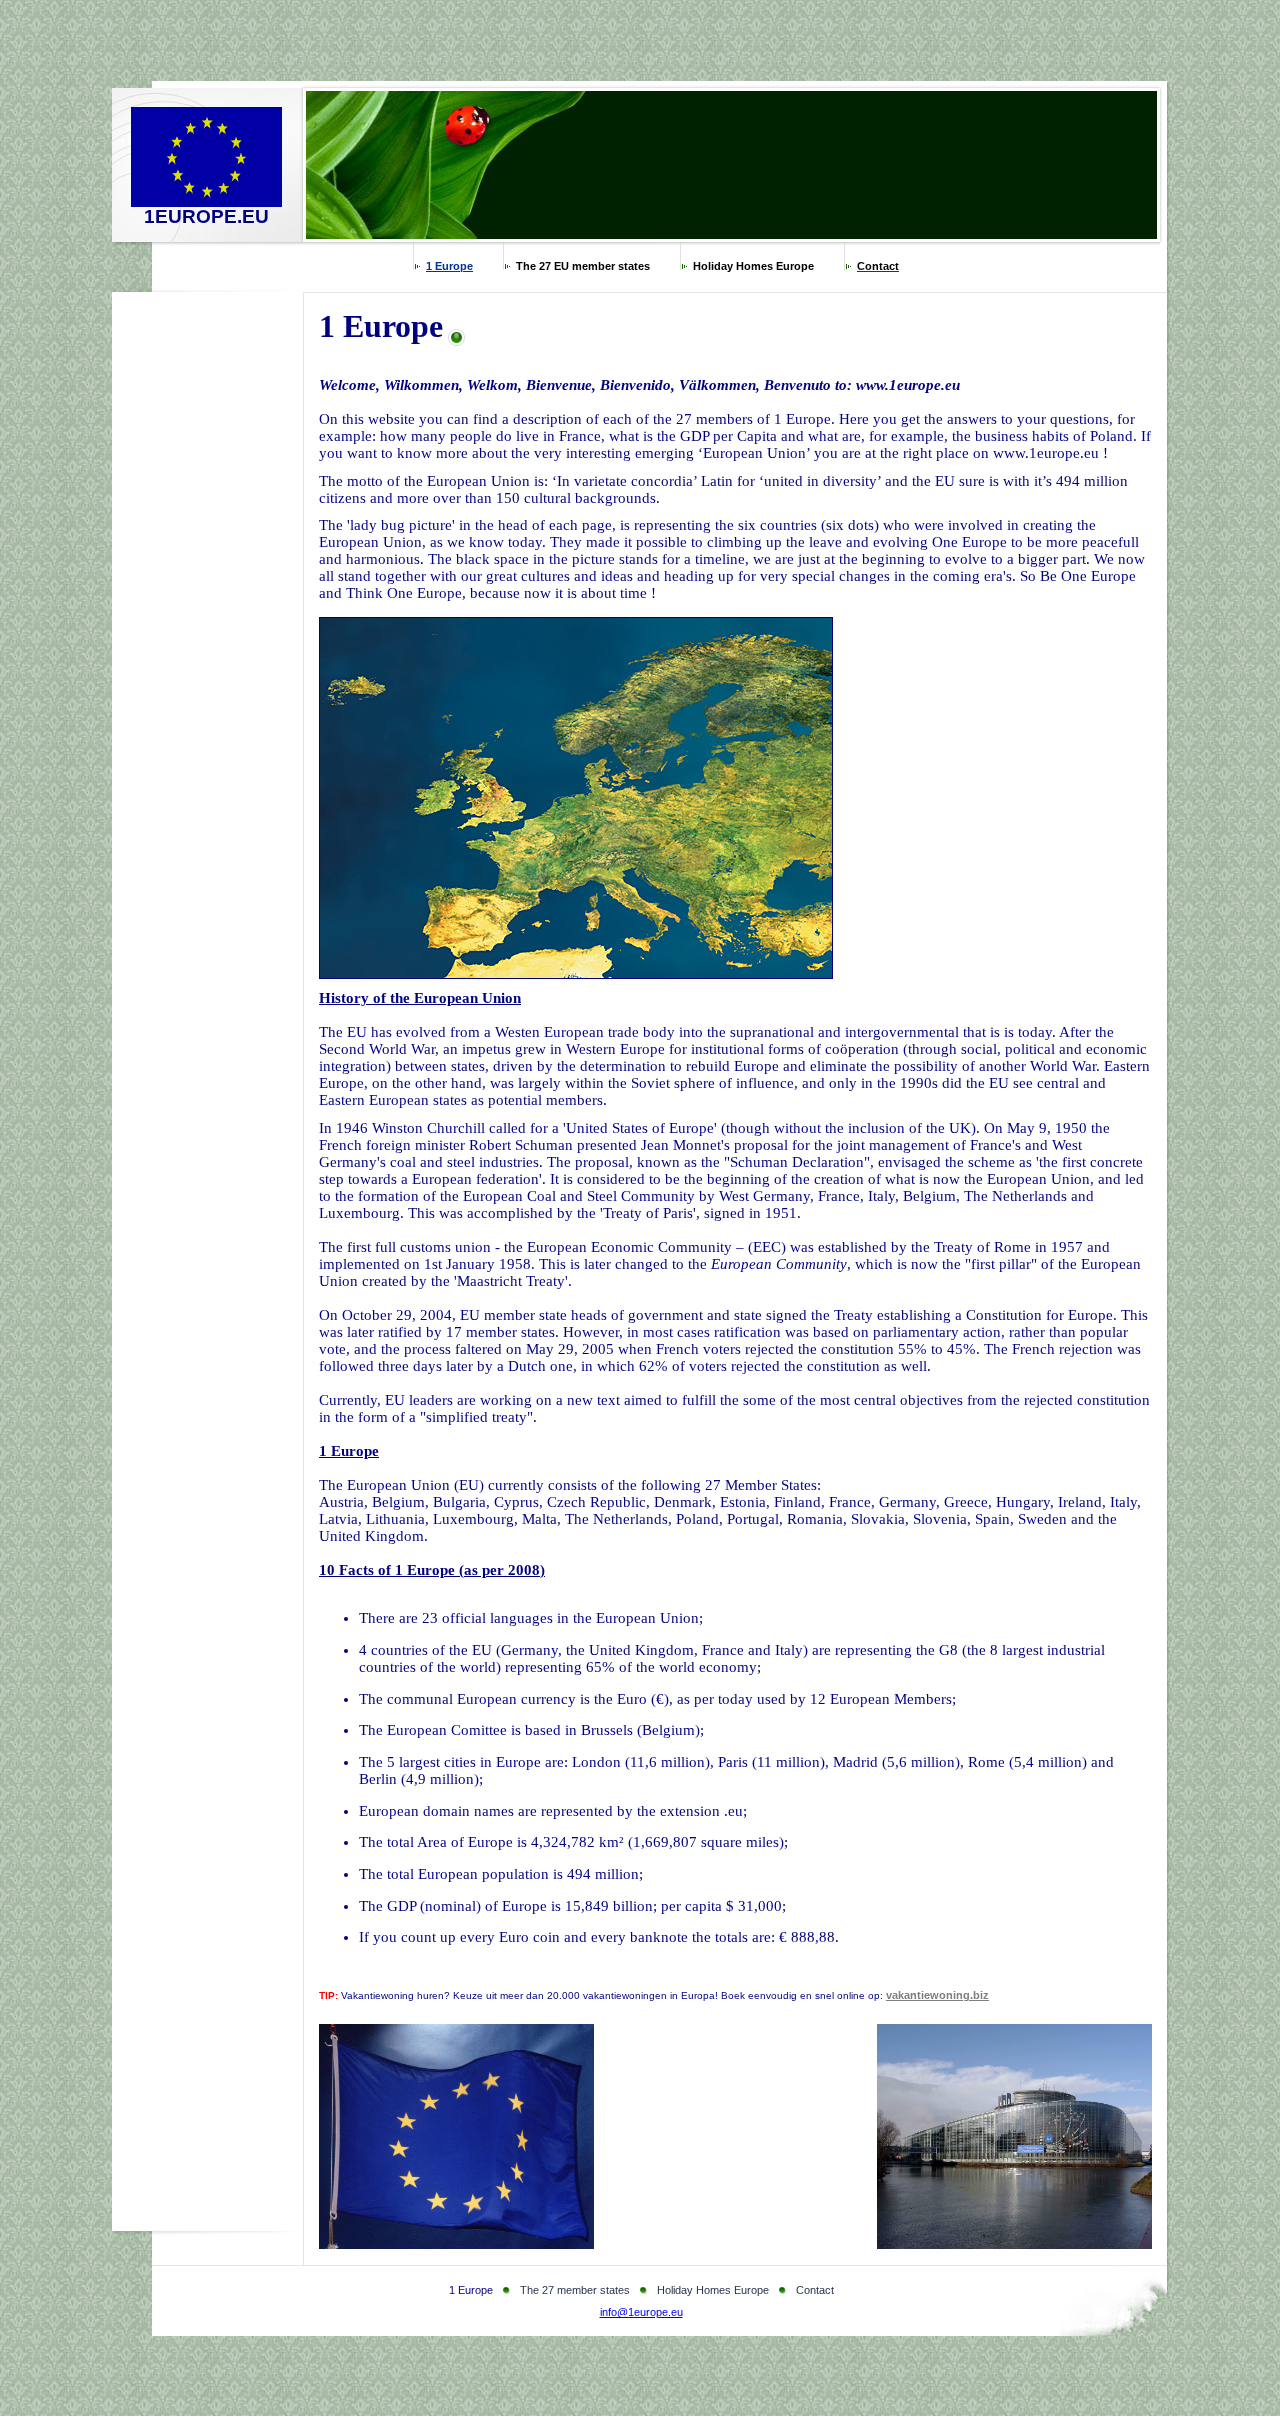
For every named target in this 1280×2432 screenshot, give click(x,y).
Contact (815, 2290)
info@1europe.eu (641, 2312)
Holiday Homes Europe (713, 2290)
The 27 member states (575, 2290)
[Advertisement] (192, 647)
